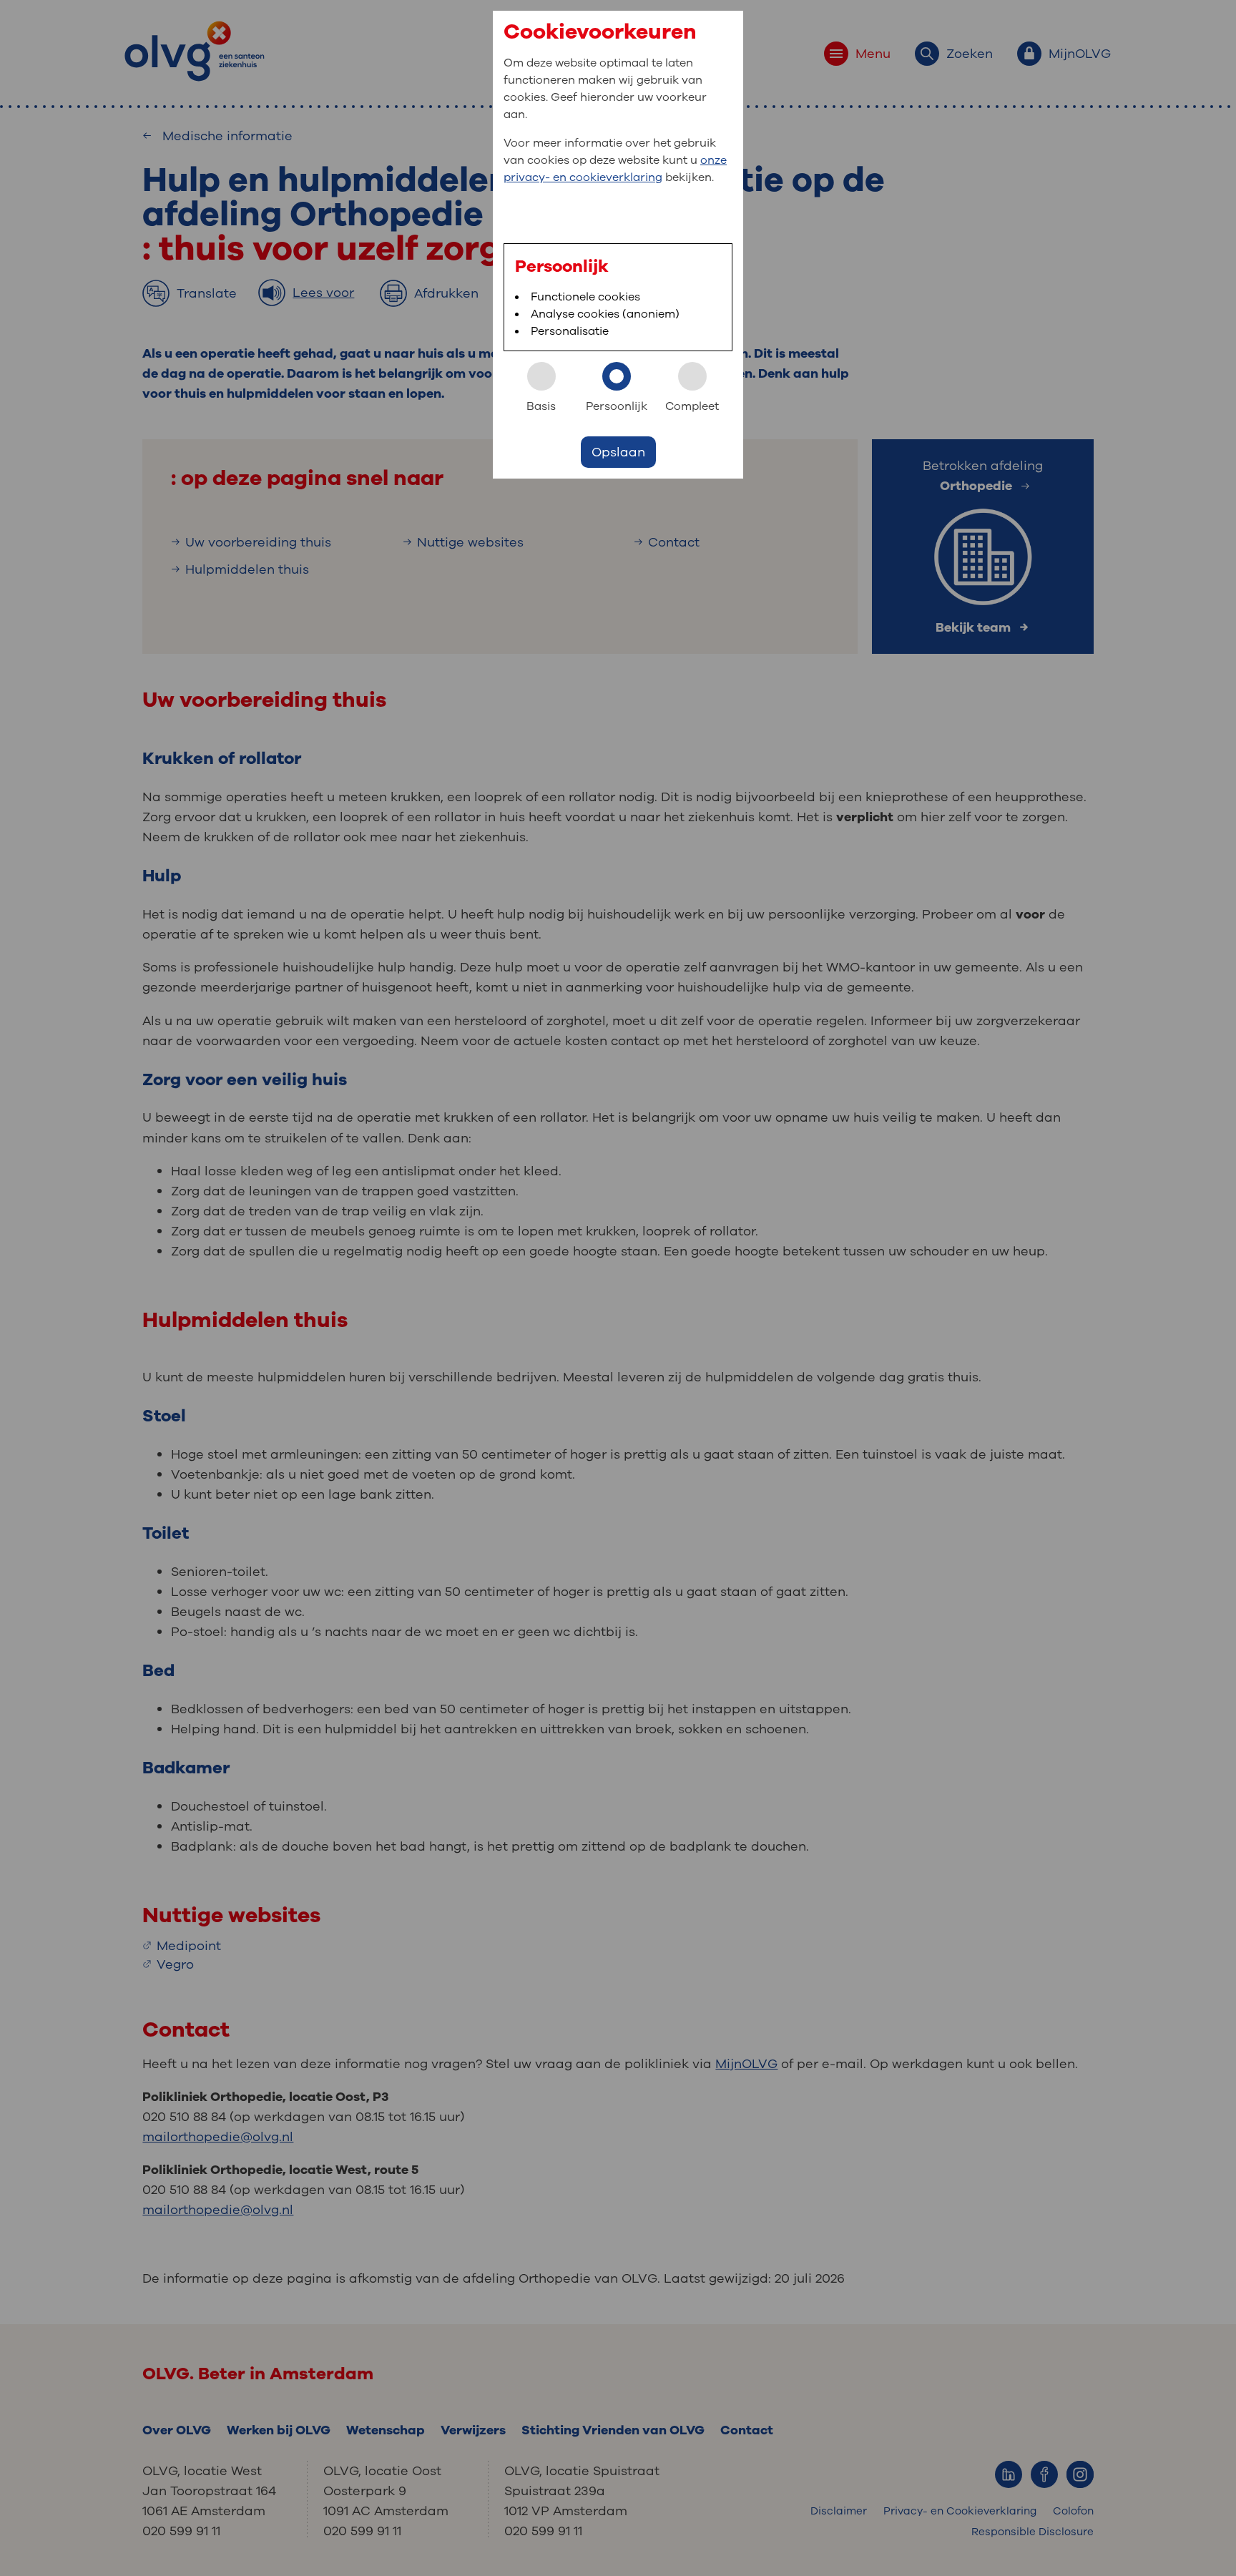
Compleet (692, 406)
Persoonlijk (617, 406)
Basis (541, 406)
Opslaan (618, 452)
